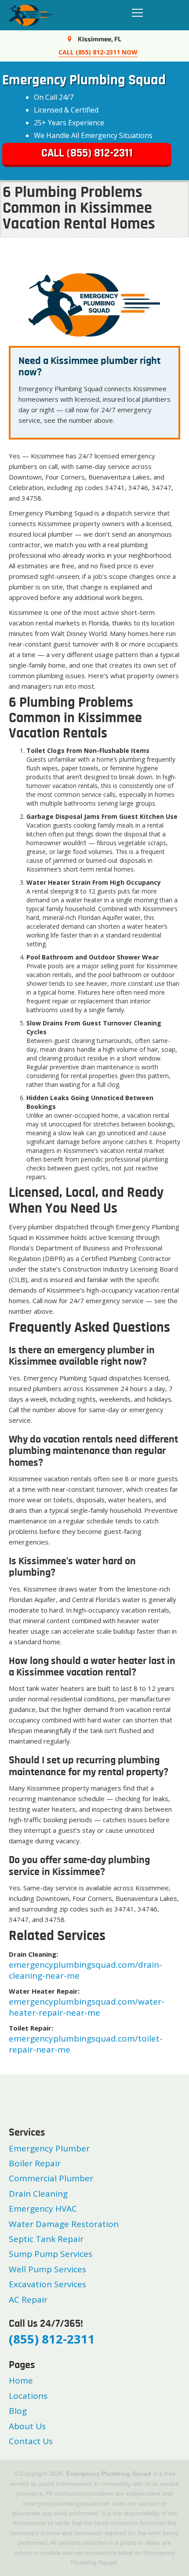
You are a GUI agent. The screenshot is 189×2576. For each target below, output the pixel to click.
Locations (28, 2396)
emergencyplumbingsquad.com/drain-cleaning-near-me (85, 1970)
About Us (27, 2426)
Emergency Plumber (49, 2148)
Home (21, 2380)
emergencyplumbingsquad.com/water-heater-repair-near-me (87, 2007)
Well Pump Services (47, 2269)
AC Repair (28, 2300)
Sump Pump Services (51, 2254)
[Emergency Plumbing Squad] (31, 14)
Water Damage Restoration (64, 2224)
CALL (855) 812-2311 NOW (98, 52)
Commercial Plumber (51, 2178)
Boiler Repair (35, 2163)
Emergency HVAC (43, 2209)
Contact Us (31, 2441)
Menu (135, 13)
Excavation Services (47, 2284)
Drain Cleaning (38, 2194)
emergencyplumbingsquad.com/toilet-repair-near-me (86, 2044)
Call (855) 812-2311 (87, 154)
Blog (18, 2411)
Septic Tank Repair (46, 2239)
